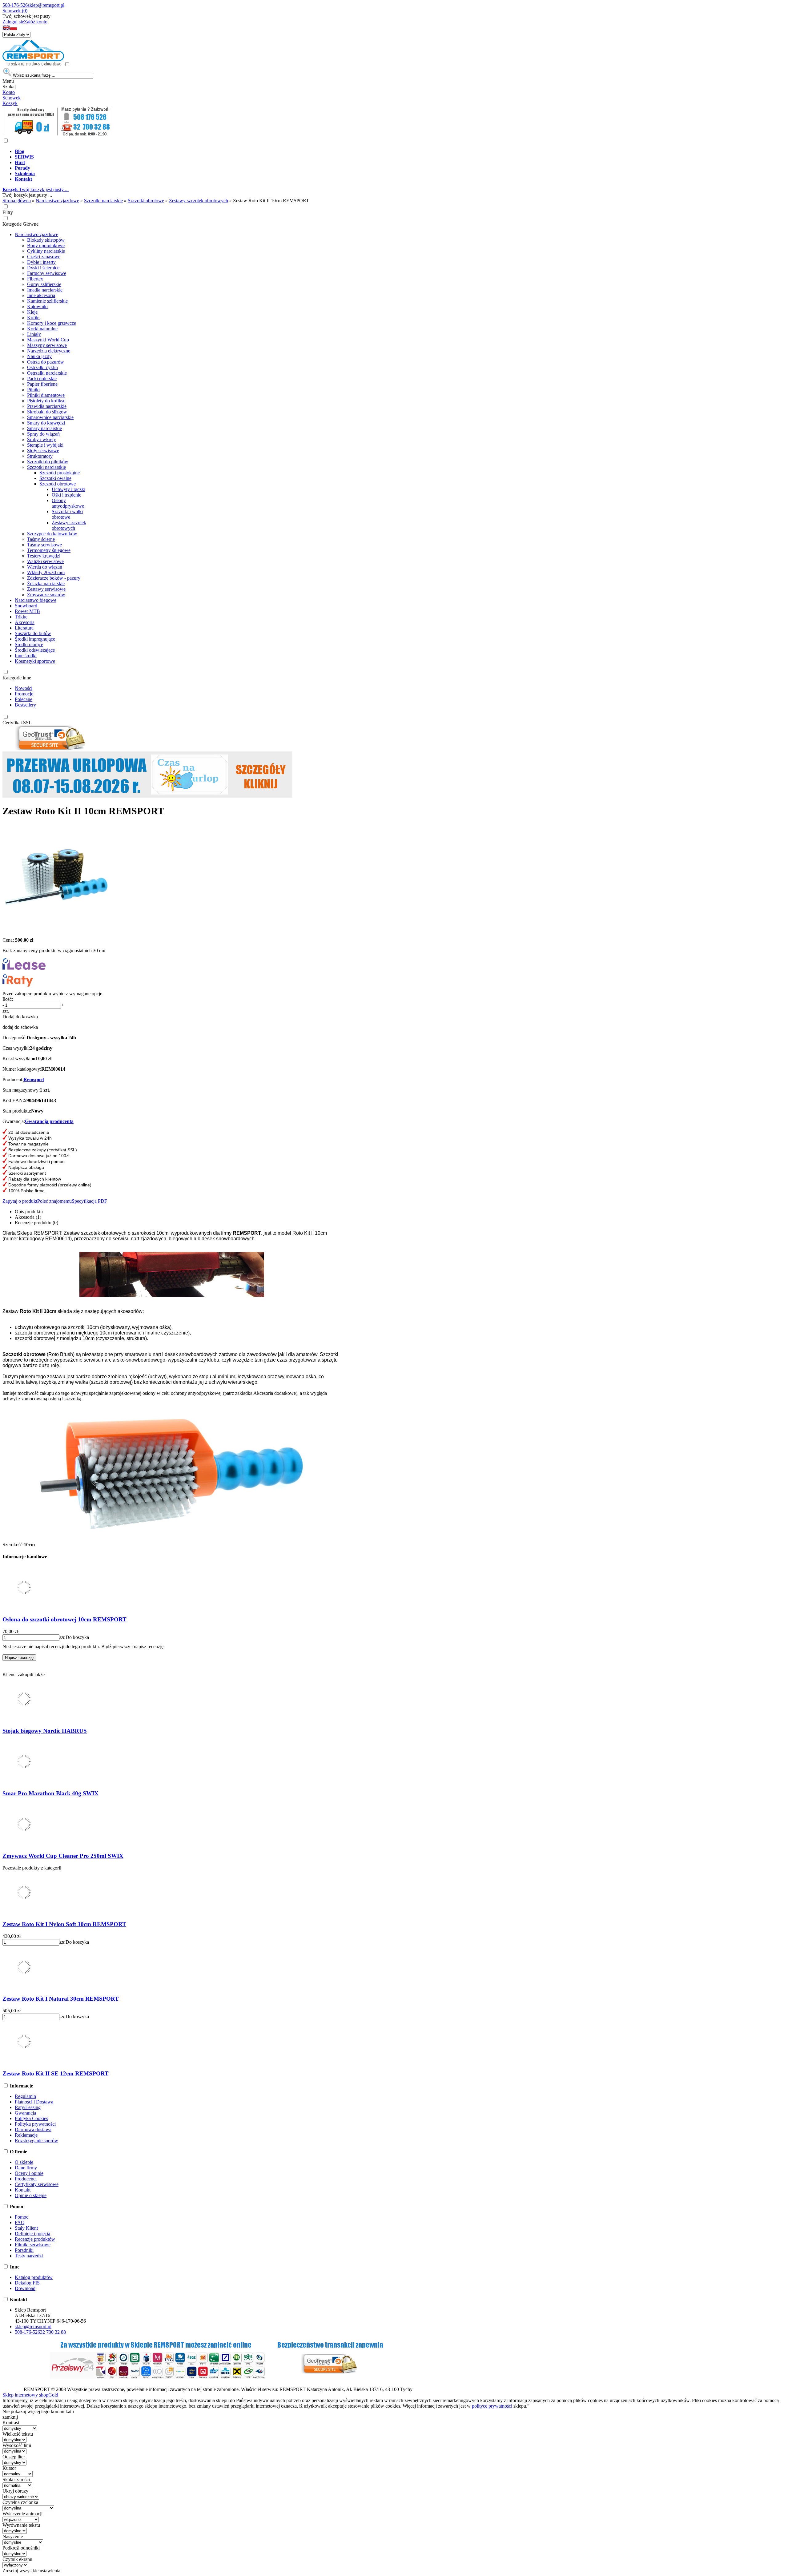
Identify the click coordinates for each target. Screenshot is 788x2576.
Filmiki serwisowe (33, 2245)
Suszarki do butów (33, 633)
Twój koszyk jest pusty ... (36, 189)
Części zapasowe (44, 257)
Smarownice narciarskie (50, 417)
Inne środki (26, 656)
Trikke (21, 617)
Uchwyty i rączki (68, 489)
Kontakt (23, 2190)
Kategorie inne (17, 678)
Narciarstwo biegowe (36, 600)
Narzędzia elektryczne (49, 351)
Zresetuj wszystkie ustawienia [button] (31, 2571)
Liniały (34, 334)
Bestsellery (25, 705)
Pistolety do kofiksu (46, 401)
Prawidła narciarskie (47, 406)
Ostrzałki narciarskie (47, 373)
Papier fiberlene (42, 384)
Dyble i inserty (41, 262)
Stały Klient (26, 2228)
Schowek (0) (15, 11)
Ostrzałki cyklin (42, 367)
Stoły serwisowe (43, 451)
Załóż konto (36, 22)
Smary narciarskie (44, 428)
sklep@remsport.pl (46, 5)
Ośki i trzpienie (66, 495)
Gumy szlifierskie (44, 284)
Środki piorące (29, 644)
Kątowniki (37, 306)
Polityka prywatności (35, 2124)
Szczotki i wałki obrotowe (67, 514)
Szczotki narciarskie (46, 467)
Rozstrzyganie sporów (36, 2141)
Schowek (12, 98)
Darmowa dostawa (33, 2129)
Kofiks (34, 318)
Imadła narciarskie (45, 290)
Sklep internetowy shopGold (30, 2395)
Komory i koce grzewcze (52, 323)
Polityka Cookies (31, 2118)
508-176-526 (15, 5)
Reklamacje (26, 2135)
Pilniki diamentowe (46, 395)
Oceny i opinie (29, 2173)
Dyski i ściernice (43, 268)
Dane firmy (26, 2168)
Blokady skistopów (46, 240)
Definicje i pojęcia (32, 2234)
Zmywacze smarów (46, 595)
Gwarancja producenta (49, 1121)
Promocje (24, 694)
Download (25, 2288)
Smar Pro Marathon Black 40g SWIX (50, 1793)
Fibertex (35, 279)
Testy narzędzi (29, 2256)
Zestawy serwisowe (46, 589)
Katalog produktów (34, 2277)
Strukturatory (40, 456)
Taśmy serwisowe (44, 545)
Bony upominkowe (46, 246)
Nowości (24, 688)
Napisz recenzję (19, 1658)
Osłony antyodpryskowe (68, 503)
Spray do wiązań (43, 434)
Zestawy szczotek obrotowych (69, 525)
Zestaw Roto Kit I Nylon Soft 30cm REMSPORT (64, 1924)
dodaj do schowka (20, 1027)
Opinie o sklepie (31, 2195)
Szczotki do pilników (48, 462)
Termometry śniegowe (49, 550)
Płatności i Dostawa (34, 2102)
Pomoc (22, 2217)
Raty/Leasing (28, 2107)
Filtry (8, 212)
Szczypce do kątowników (52, 534)
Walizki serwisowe (45, 561)
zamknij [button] (10, 2417)
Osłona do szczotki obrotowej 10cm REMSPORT (64, 1619)
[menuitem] (224, 151)
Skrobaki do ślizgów (47, 412)
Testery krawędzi (44, 556)
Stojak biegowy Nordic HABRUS (45, 1731)
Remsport (34, 1079)
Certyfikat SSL (17, 723)
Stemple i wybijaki (45, 445)
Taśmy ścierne (41, 539)
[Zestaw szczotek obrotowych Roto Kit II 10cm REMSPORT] (56, 930)
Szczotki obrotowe (58, 484)
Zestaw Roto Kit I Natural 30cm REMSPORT (61, 1999)
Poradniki (24, 2250)
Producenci (26, 2179)
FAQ (20, 2222)
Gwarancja (25, 2113)
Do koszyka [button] (77, 1637)
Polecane (24, 699)
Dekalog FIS (27, 2283)
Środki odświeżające (35, 650)
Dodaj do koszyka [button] (20, 1017)
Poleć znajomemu (54, 1201)
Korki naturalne (42, 329)
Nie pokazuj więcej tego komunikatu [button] (38, 2411)
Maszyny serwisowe (47, 345)
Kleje (32, 312)
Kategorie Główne (20, 224)
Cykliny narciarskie (46, 251)
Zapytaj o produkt (20, 1201)
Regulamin (25, 2096)
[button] (6, 29)
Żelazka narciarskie (46, 584)
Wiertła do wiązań (45, 567)
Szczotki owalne (55, 478)
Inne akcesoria (41, 295)
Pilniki (33, 390)
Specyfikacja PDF (89, 1201)
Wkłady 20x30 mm (46, 572)
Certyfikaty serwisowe (37, 2184)
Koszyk (10, 103)
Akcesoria (25, 622)
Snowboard (26, 606)
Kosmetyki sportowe (35, 661)
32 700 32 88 (53, 2332)
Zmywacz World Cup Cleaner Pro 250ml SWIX (63, 1856)
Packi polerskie (42, 378)
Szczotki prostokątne (60, 473)
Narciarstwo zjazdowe (36, 234)
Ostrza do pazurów (46, 362)
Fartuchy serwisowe (47, 273)
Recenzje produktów (35, 2239)
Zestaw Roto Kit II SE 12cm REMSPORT (56, 2073)
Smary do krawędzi (46, 423)
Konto (9, 92)
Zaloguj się (13, 22)
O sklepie (24, 2162)
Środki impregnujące (35, 639)
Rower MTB (27, 611)
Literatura (24, 628)
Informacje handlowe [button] (25, 1557)
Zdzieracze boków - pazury (54, 578)
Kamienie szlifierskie (47, 301)
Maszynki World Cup (48, 340)
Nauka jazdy (39, 356)
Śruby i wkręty (42, 439)
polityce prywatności (492, 2406)
